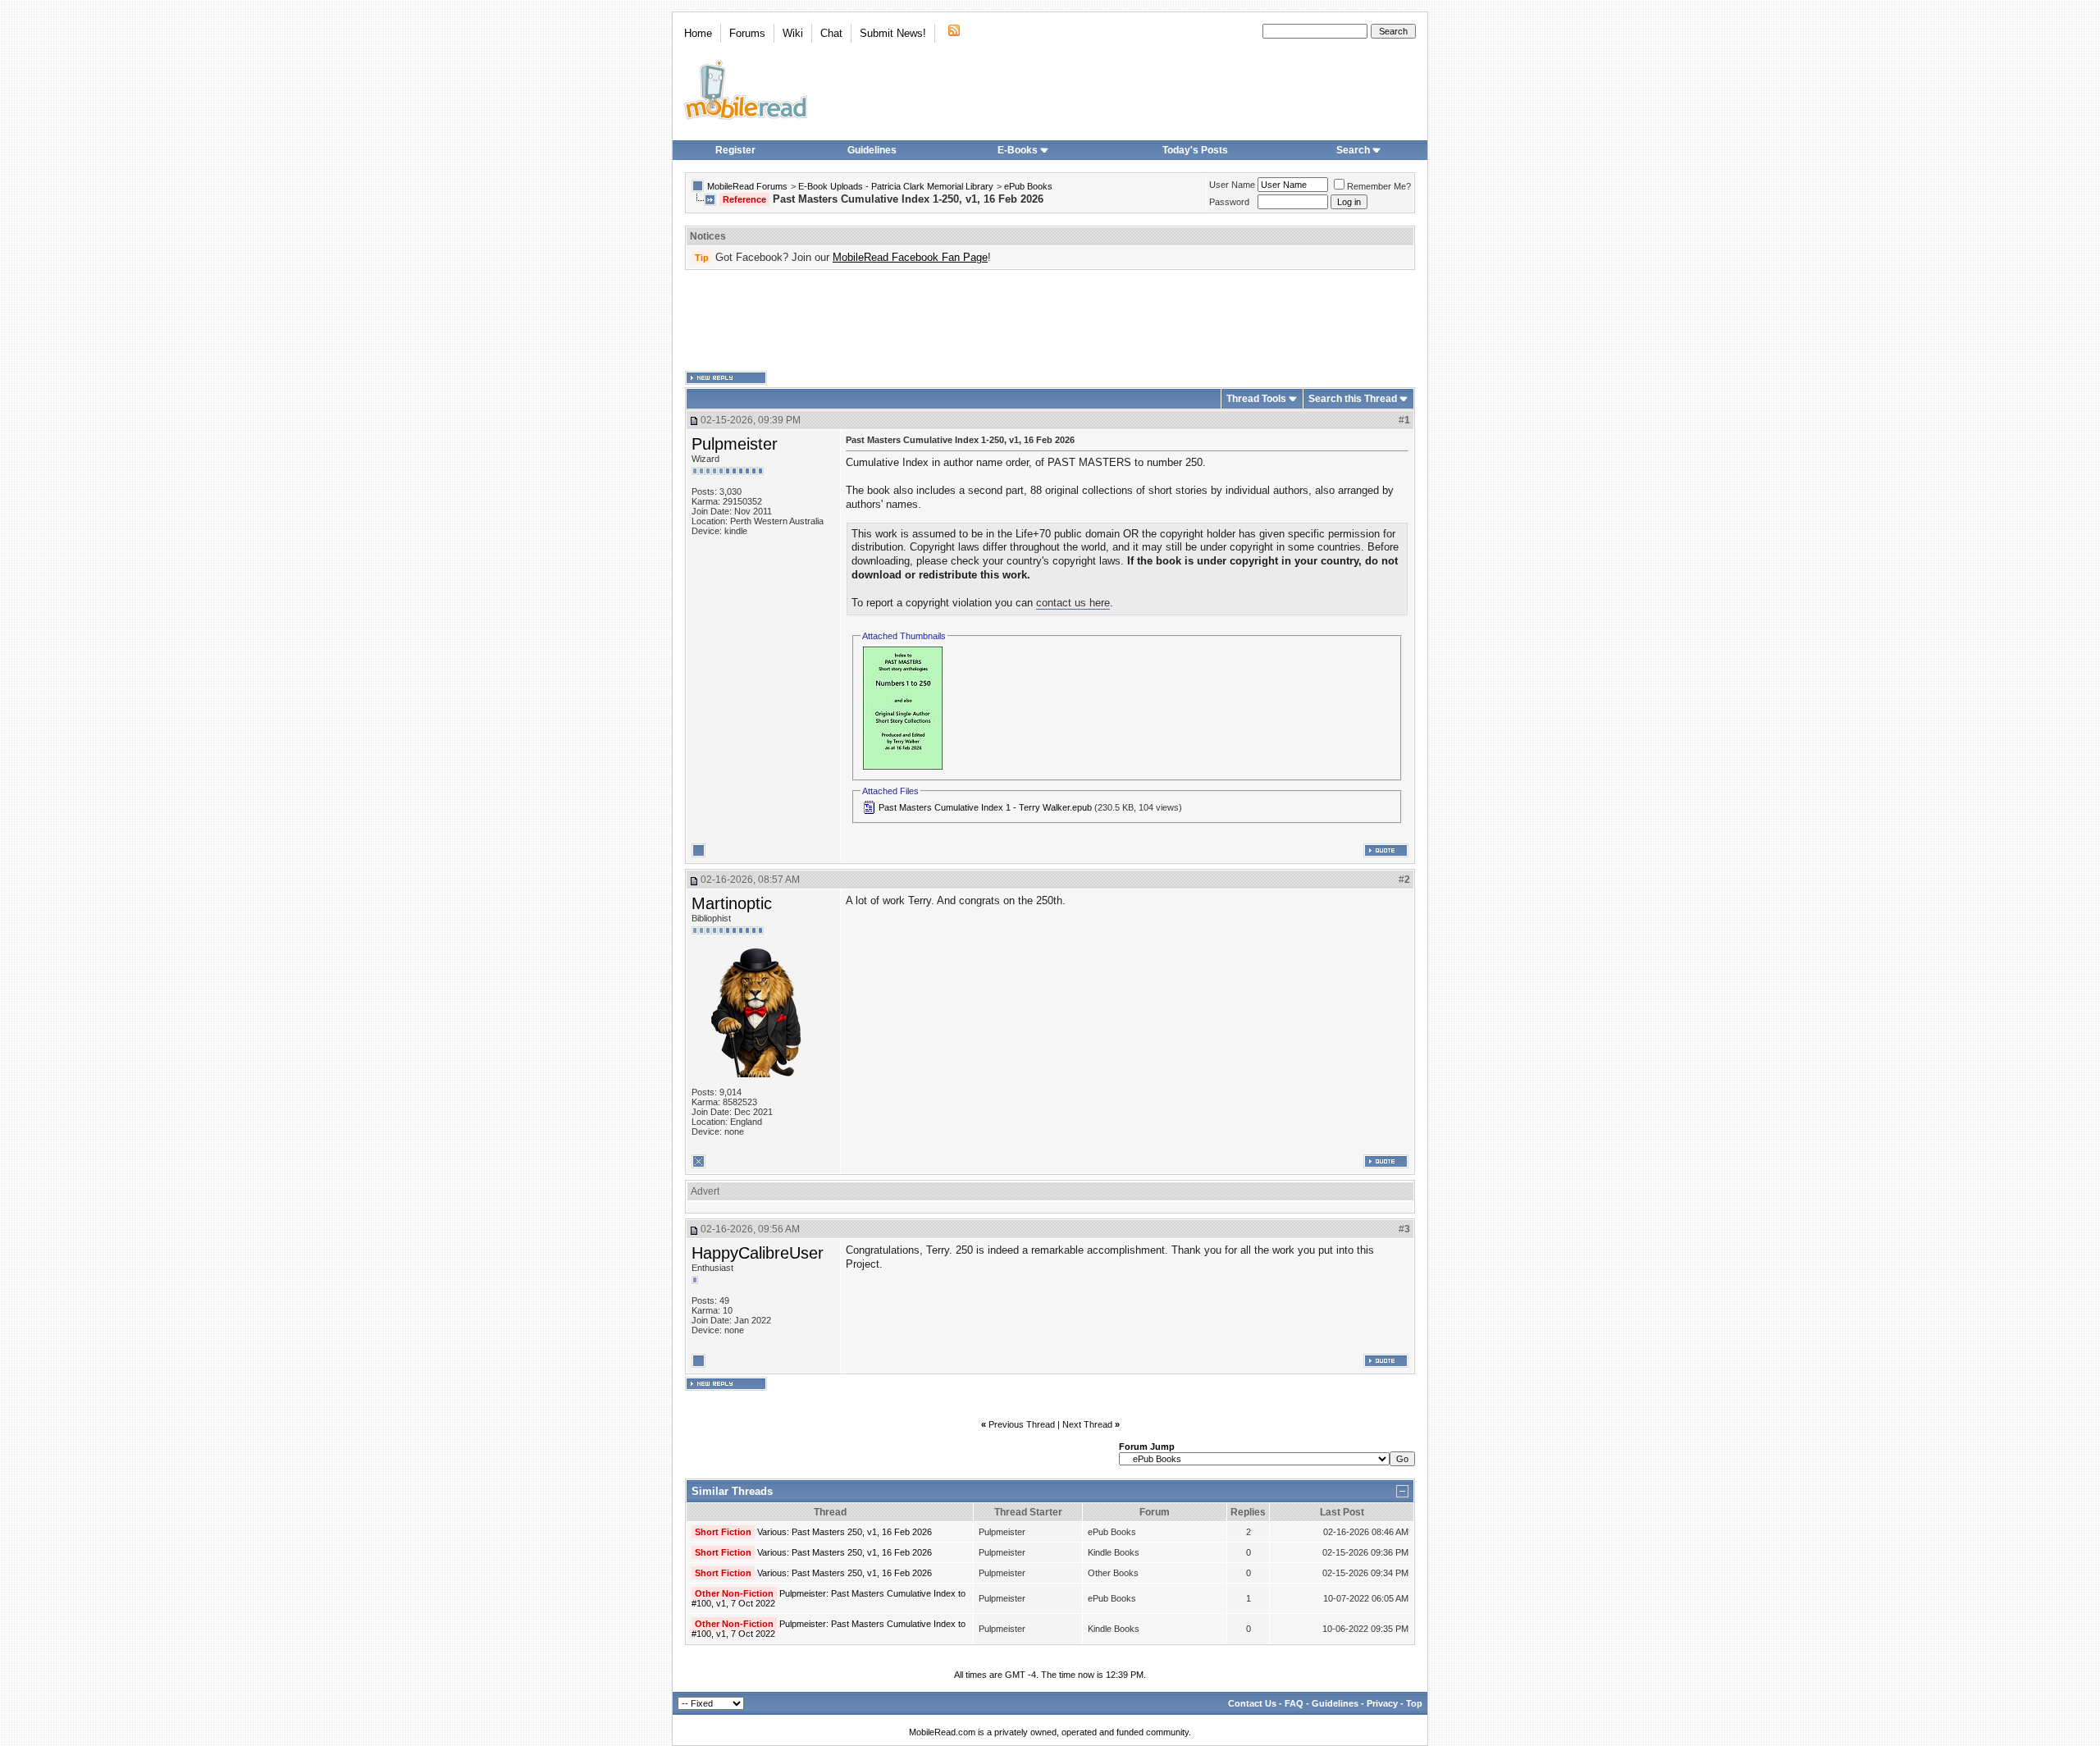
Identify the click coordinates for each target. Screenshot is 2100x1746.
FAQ (1294, 1703)
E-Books (1018, 150)
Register (735, 150)
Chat (831, 33)
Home (698, 33)
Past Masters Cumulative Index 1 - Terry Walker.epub (985, 807)
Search (1353, 150)
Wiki (793, 33)
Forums (747, 33)
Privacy (1382, 1703)
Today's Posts (1195, 150)
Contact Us (1252, 1703)
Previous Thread (1022, 1424)
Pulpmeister (735, 444)
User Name (1232, 185)
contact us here (1073, 603)
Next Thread (1087, 1424)
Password (1229, 202)
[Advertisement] (1050, 321)
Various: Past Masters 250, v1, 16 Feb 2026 (845, 1532)
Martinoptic (732, 903)
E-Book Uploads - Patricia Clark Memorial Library (896, 186)
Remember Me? (1379, 186)
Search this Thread (1353, 399)
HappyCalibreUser (758, 1253)
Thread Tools (1256, 399)
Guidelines (872, 150)
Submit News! (893, 33)
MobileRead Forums (747, 186)
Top (1414, 1703)
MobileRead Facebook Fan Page (910, 257)
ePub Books (1028, 186)
